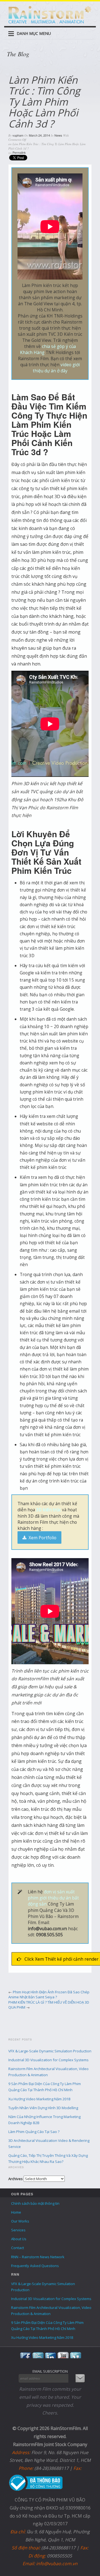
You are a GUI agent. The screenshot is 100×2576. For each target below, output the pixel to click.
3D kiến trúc (48, 1510)
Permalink (19, 152)
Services (18, 2230)
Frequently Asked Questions (35, 2266)
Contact (17, 2248)
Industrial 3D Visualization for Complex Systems (48, 2060)
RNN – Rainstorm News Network (38, 2257)
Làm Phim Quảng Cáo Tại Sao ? (34, 2132)
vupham (18, 135)
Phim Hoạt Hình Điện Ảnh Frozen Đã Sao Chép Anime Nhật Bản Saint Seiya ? (49, 1995)
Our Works (20, 2221)
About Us (19, 2239)
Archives (16, 2179)
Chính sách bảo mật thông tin (35, 2203)
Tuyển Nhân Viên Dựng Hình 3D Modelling (43, 2108)
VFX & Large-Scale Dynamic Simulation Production (50, 2051)
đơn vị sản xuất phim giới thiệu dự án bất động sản (53, 1898)
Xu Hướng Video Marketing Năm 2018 (39, 2099)
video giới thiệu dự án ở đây (56, 368)
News (58, 135)
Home (16, 2212)
